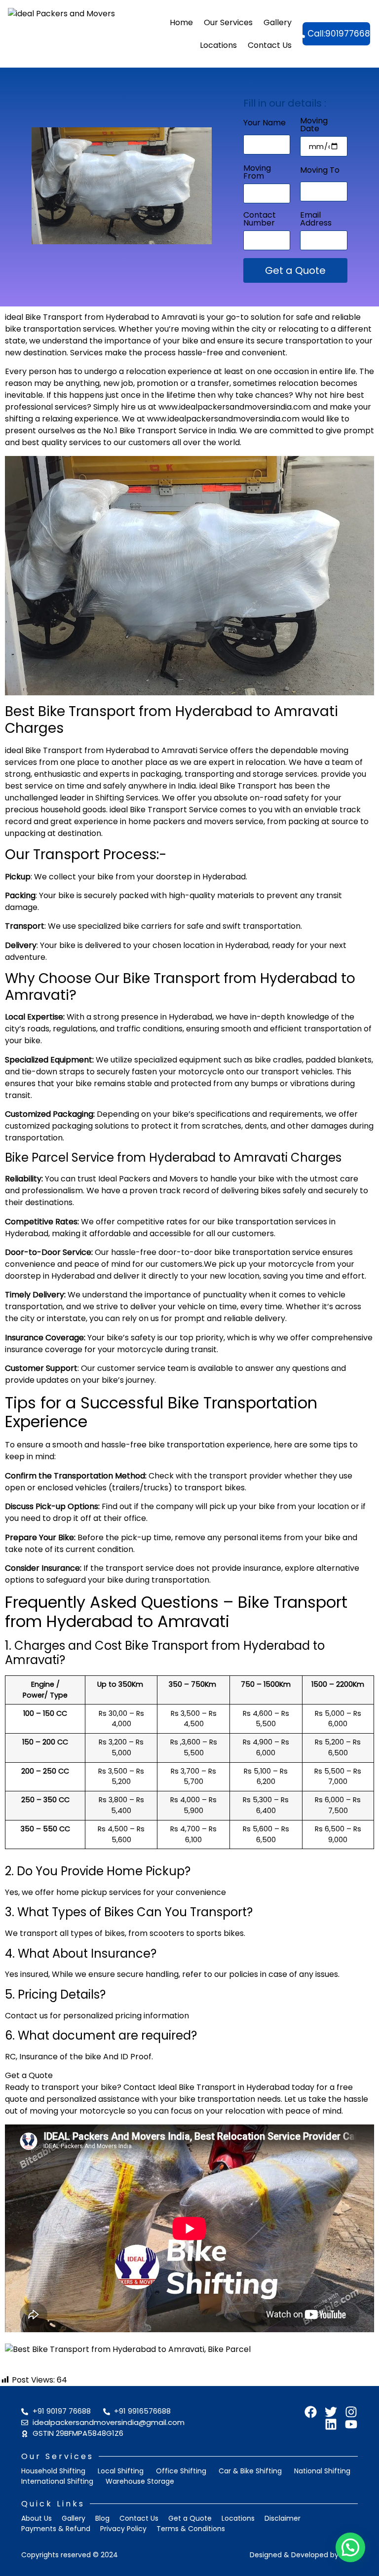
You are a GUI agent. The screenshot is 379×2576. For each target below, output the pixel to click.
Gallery (278, 22)
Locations (218, 45)
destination (45, 353)
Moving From (257, 173)
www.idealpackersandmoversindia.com (235, 407)
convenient (264, 353)
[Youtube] (351, 2424)
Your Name (265, 124)
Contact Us (270, 45)
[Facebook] (311, 2412)
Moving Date (314, 126)
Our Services (228, 22)
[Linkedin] (331, 2424)
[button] (350, 2547)
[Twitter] (331, 2412)
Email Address (316, 220)
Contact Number (260, 220)
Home (181, 22)
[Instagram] (351, 2412)
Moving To (320, 171)
